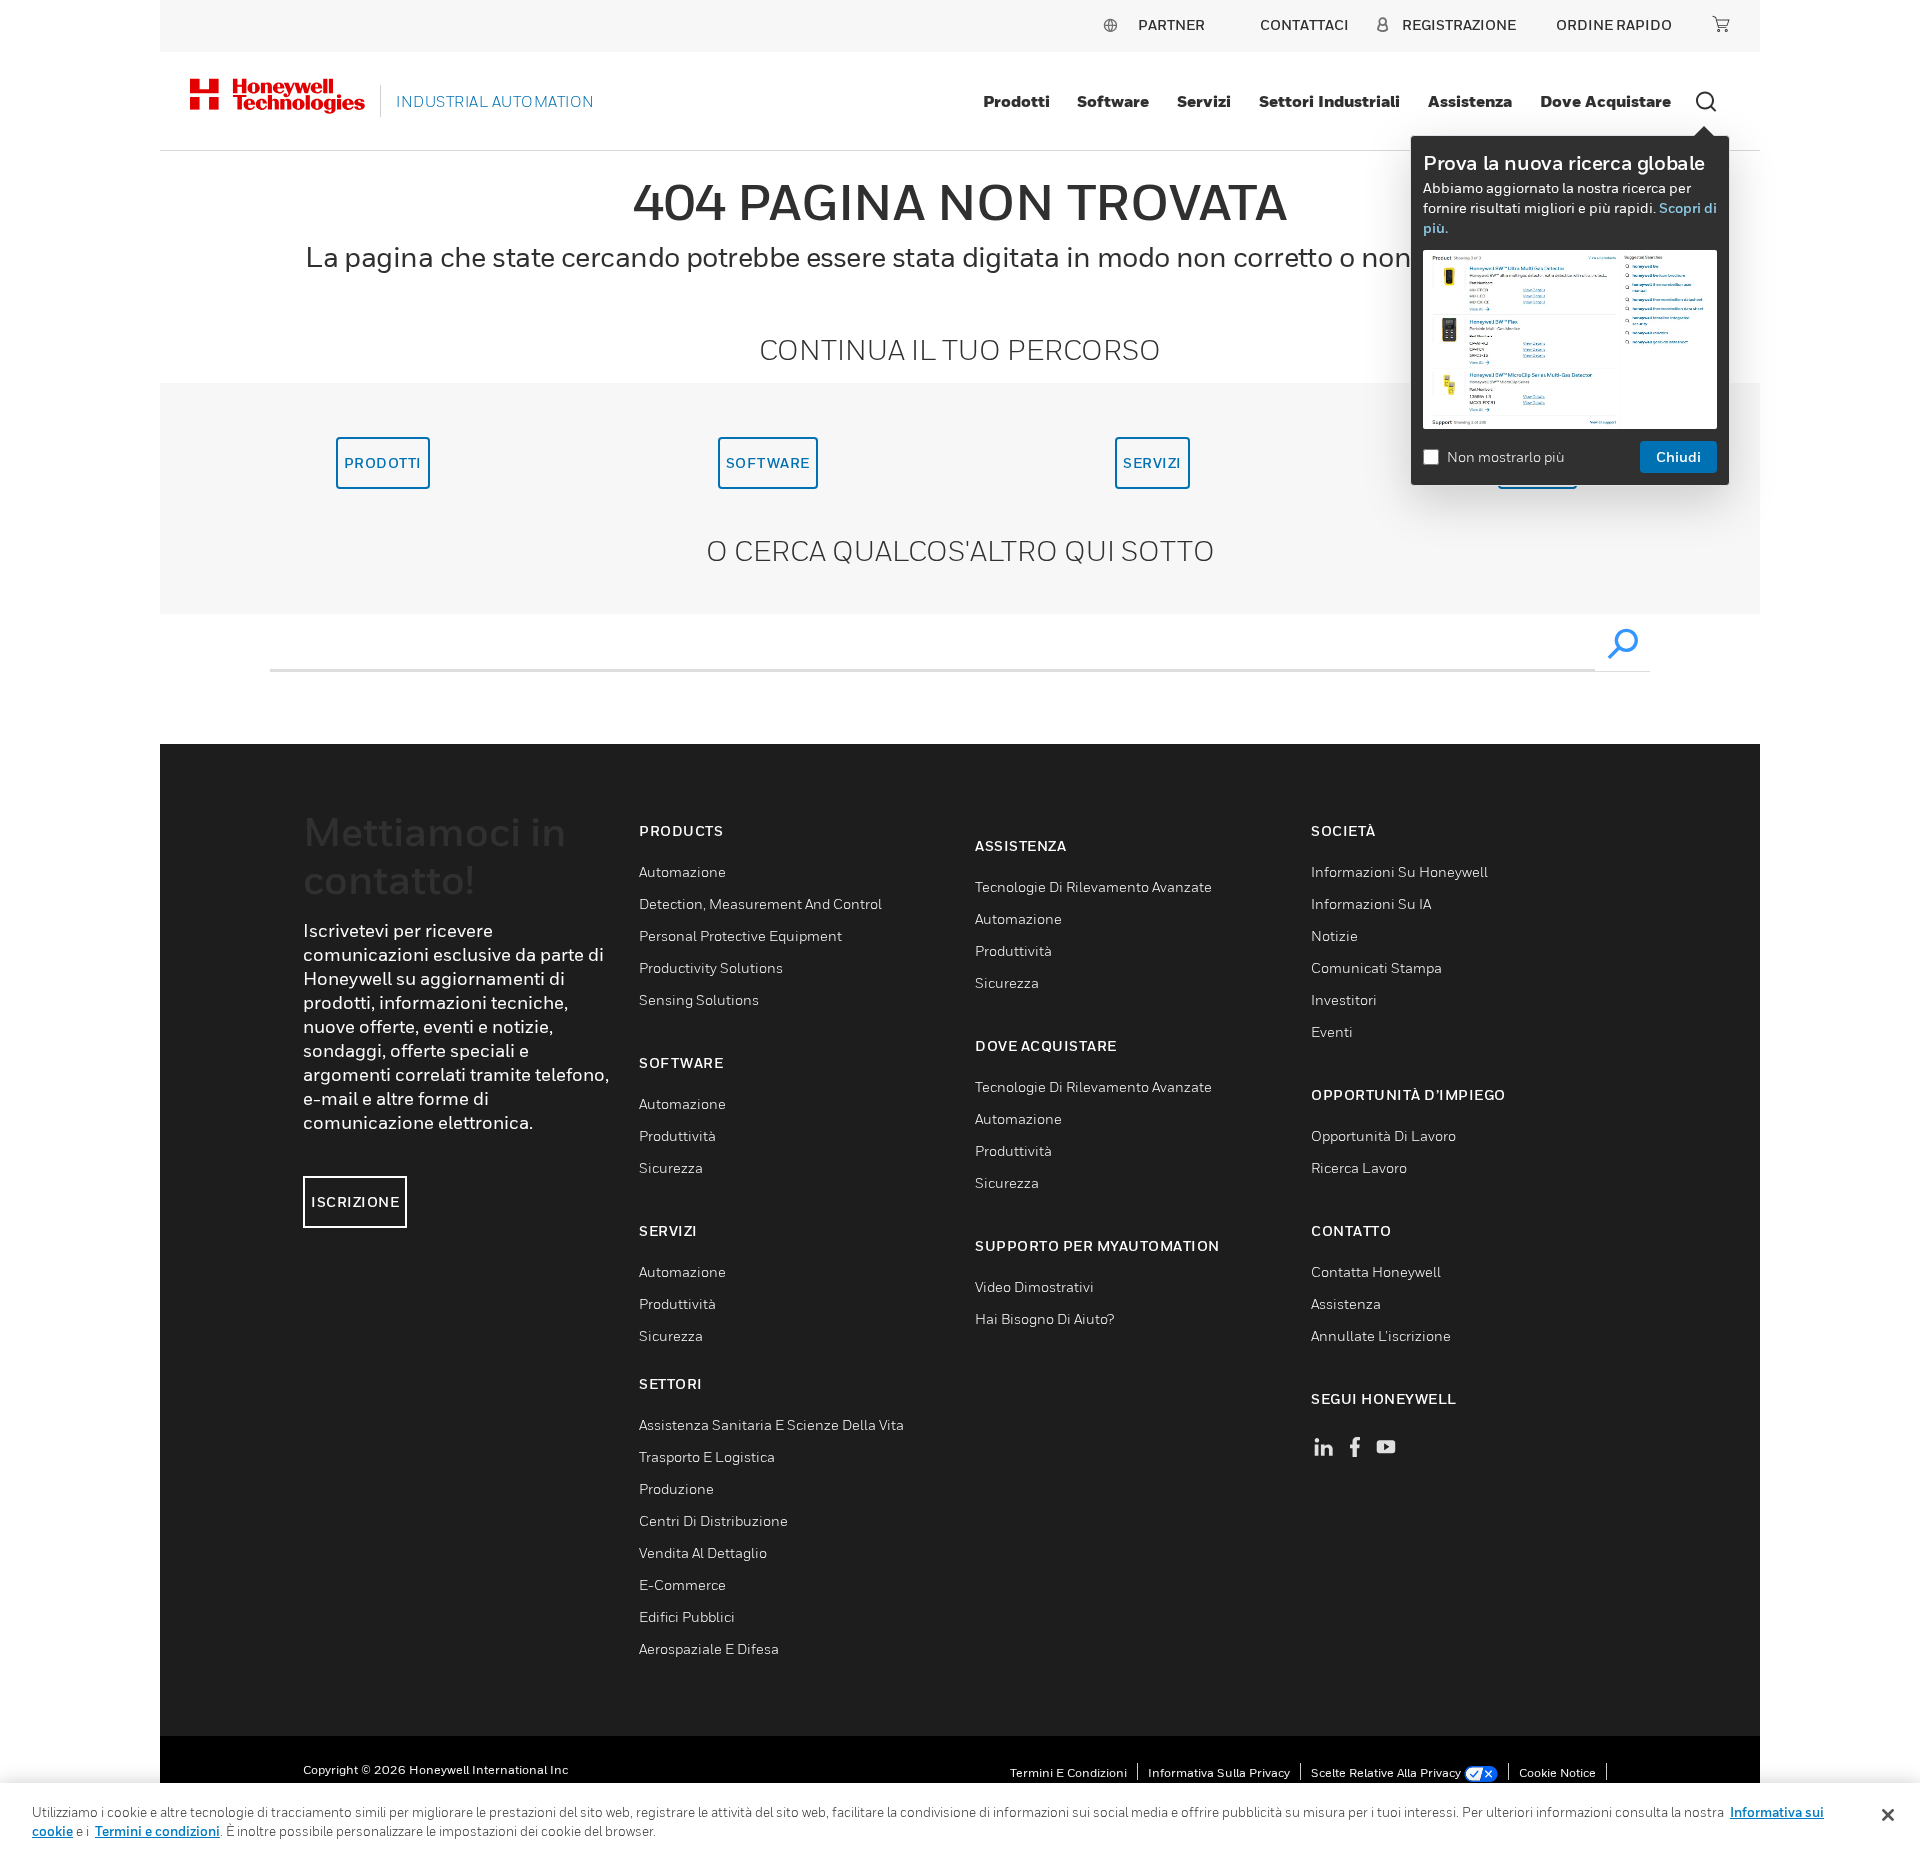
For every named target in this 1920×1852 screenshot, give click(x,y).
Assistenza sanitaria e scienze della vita (771, 1424)
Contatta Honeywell (1376, 1271)
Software (1113, 101)
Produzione (676, 1488)
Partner (1171, 24)
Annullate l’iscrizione (1381, 1335)
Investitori (1344, 999)
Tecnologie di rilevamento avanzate (1093, 886)
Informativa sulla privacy (1219, 1772)
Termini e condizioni (1068, 1772)
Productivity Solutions (711, 967)
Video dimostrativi (1034, 1286)
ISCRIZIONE (355, 1201)
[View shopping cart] (1721, 24)
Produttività (677, 1135)
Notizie (1334, 935)
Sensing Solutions (699, 999)
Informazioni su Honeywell (1399, 871)
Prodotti (1016, 101)
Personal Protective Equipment (740, 935)
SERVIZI (1152, 462)
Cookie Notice (1557, 1772)
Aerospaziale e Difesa (709, 1648)
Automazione (682, 871)
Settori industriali (1329, 101)
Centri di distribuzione (713, 1520)
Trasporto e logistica (707, 1456)
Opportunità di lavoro (1383, 1135)
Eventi (1332, 1031)
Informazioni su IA (1371, 903)
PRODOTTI (383, 462)
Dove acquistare (1605, 101)
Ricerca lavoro (1359, 1167)
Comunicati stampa (1376, 967)
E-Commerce (682, 1584)
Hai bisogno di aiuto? (1044, 1318)
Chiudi (1678, 456)
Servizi (1204, 101)
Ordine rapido (1614, 24)
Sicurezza (671, 1167)
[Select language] (1110, 24)
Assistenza (1470, 101)
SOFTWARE (768, 462)
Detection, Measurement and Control (760, 903)
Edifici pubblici (687, 1616)
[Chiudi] (1888, 1815)
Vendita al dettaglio (703, 1552)
